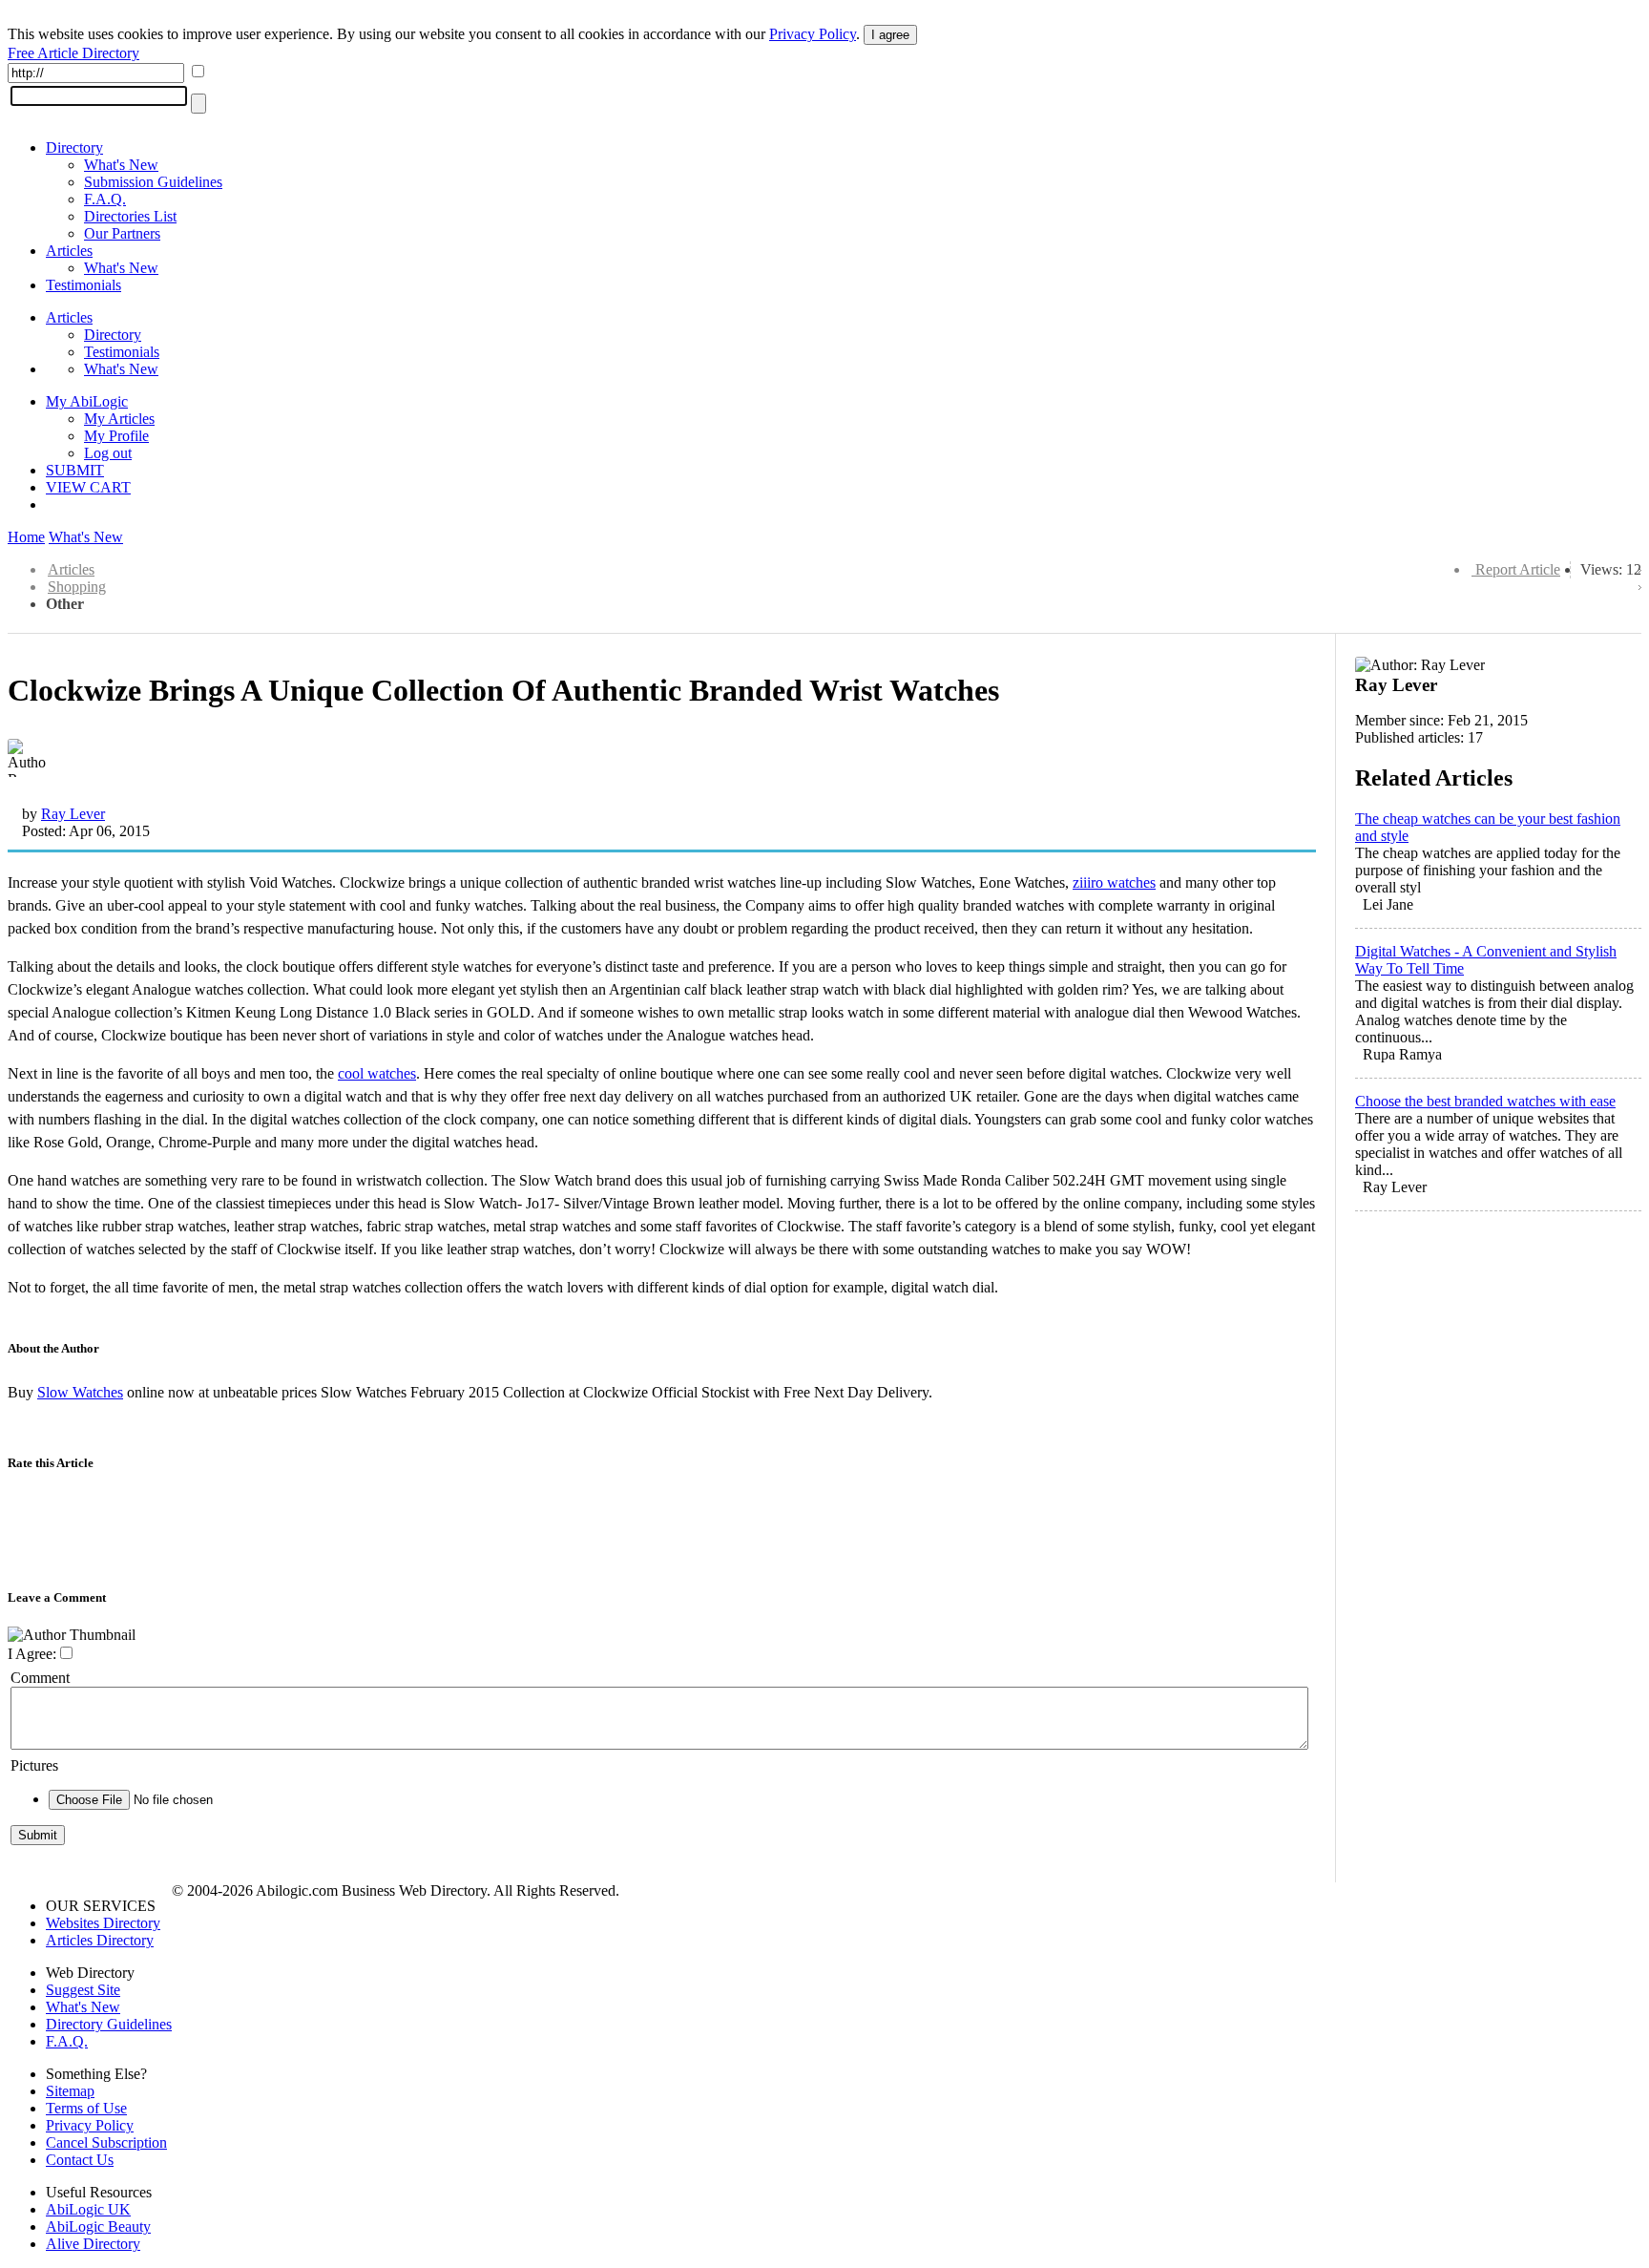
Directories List (130, 216)
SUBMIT (75, 470)
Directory (74, 147)
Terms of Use (86, 2108)
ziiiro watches (1114, 882)
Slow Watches (80, 1392)
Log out (108, 453)
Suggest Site (83, 1990)
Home (26, 537)
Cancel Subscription (106, 2142)
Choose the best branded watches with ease (1485, 1101)
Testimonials (83, 285)
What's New (121, 165)
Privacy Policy (813, 34)
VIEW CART (88, 487)
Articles (69, 251)
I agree (890, 35)
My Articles (119, 419)
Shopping (77, 587)
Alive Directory (93, 2244)
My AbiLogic (87, 401)
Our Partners (122, 233)
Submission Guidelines (153, 182)
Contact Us (80, 2160)
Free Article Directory (73, 53)
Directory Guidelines (109, 2024)
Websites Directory (103, 1923)
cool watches (377, 1073)
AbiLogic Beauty (98, 2226)
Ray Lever (73, 814)
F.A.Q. (105, 199)
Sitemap (70, 2091)
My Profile (116, 436)
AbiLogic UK (88, 2209)
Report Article (1518, 569)
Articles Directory (100, 1940)
